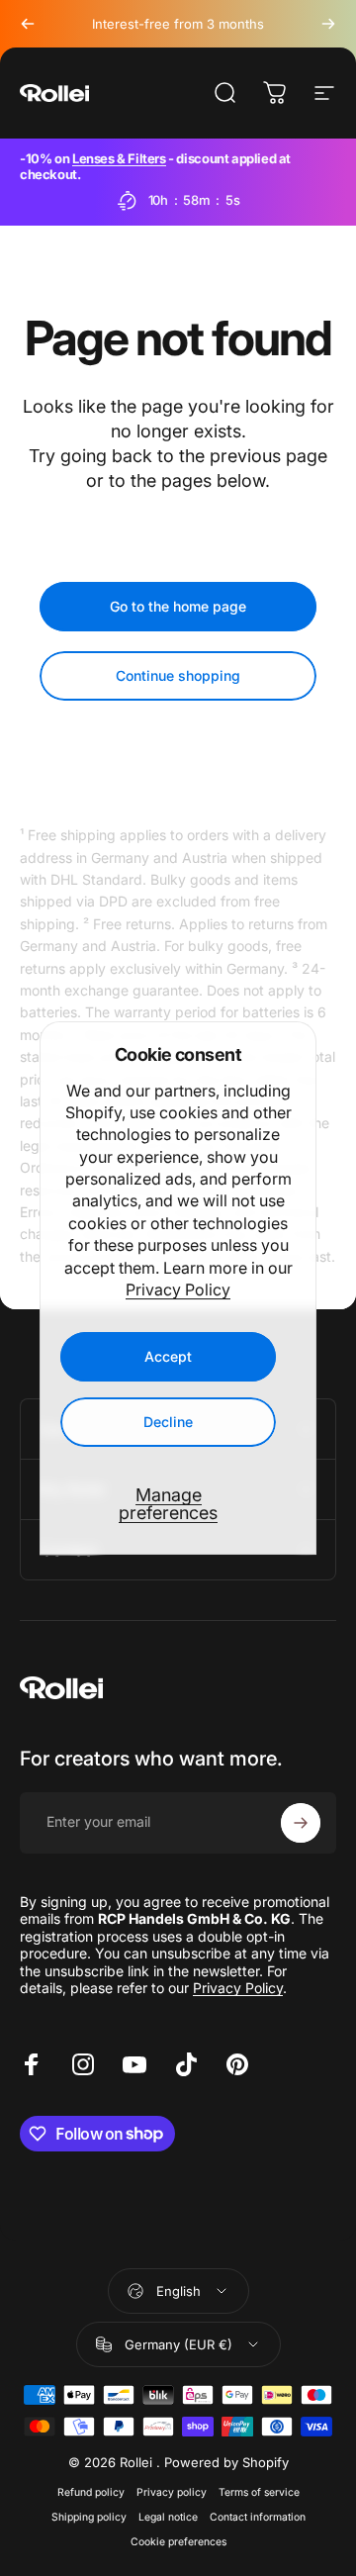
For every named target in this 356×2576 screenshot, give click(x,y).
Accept (168, 1356)
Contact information (258, 2517)
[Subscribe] (301, 1823)
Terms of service (259, 2492)
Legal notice (168, 2517)
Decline (168, 1422)
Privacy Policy (178, 1289)
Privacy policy (172, 2492)
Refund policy (91, 2492)
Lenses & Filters (119, 158)
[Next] (328, 24)
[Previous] (28, 24)
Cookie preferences (178, 2542)
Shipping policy (89, 2517)
